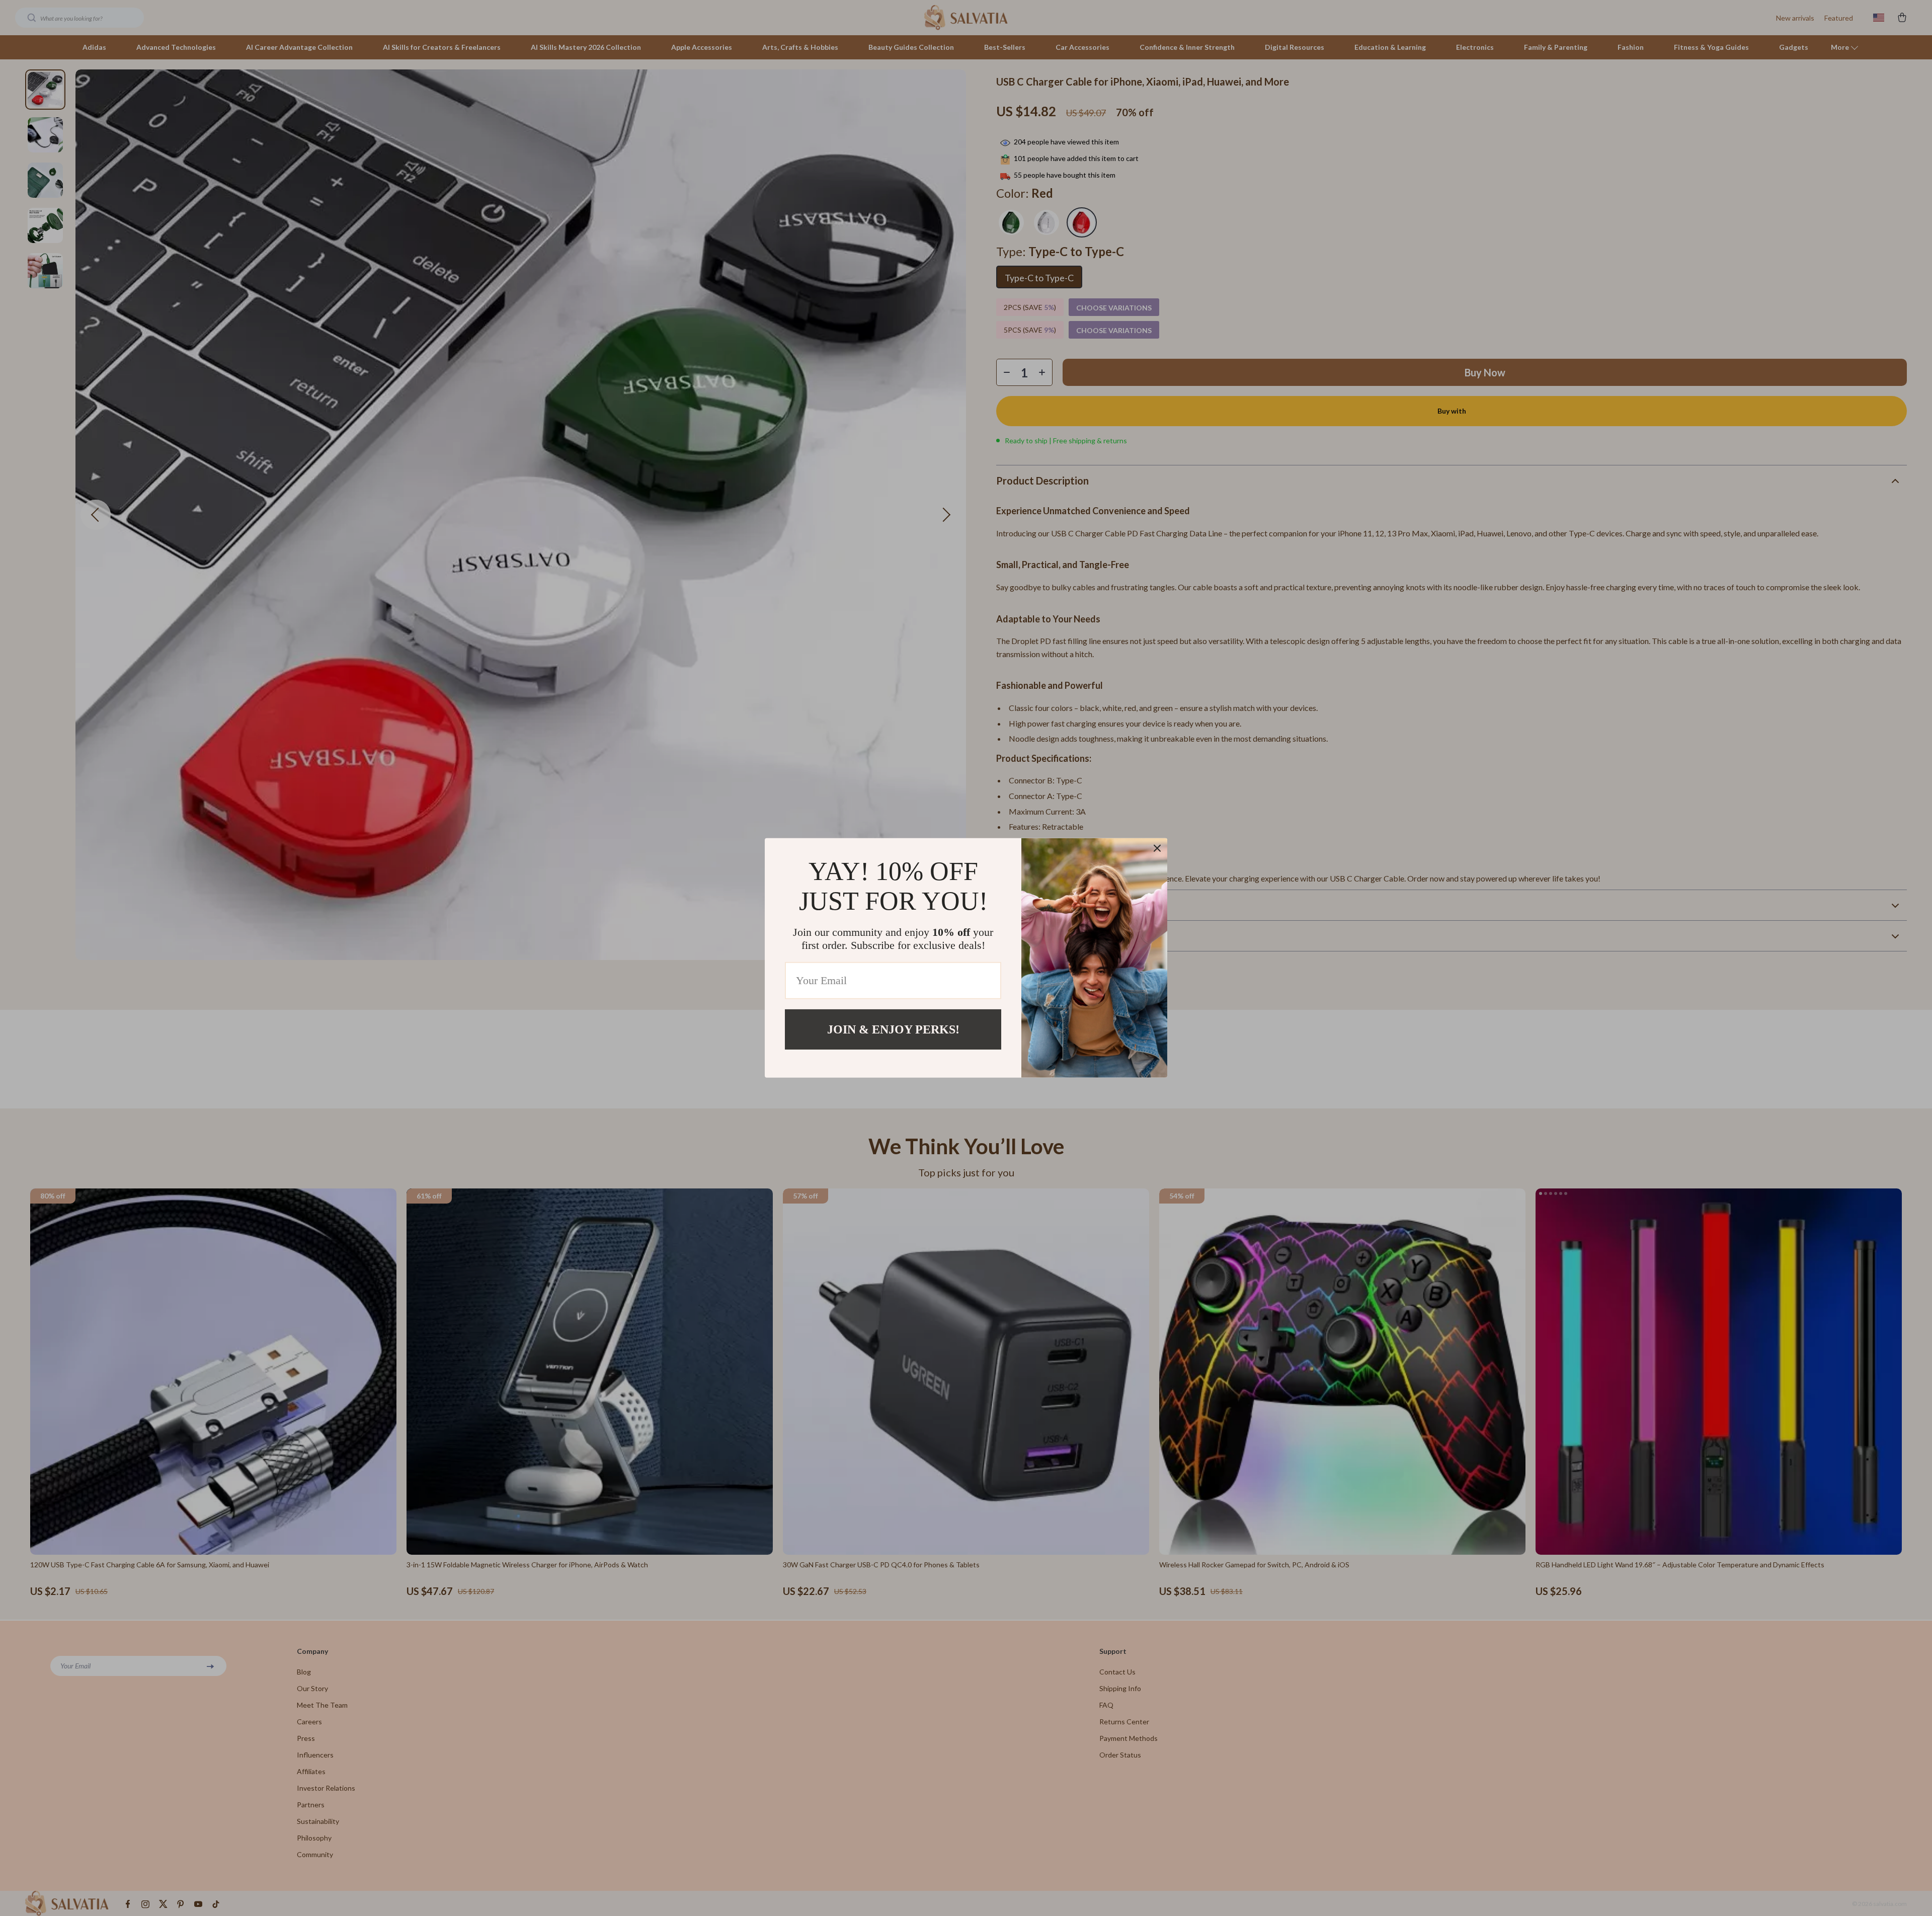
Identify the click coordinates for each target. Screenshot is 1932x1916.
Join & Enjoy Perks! (893, 1029)
